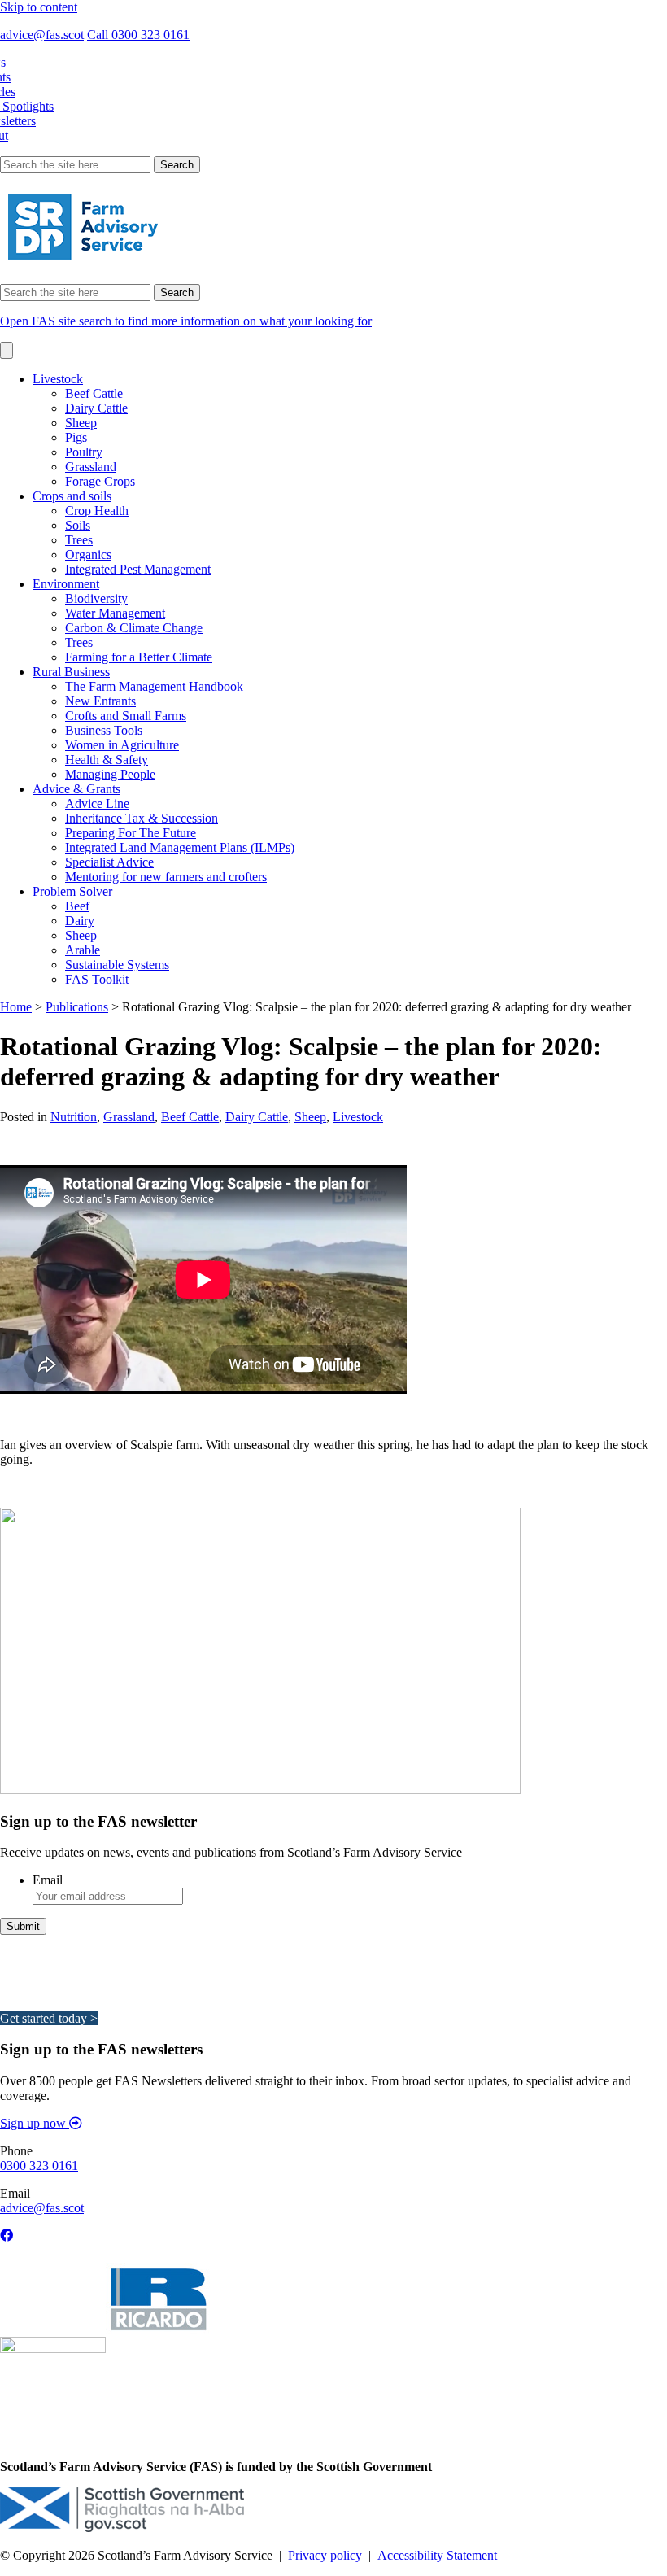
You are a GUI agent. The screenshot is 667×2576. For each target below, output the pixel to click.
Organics (88, 554)
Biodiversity (96, 598)
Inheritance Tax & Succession (142, 818)
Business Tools (104, 730)
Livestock (58, 379)
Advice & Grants (76, 789)
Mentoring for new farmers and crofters (166, 877)
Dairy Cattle (96, 408)
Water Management (115, 613)
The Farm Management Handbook (154, 686)
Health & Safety (107, 760)
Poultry (84, 452)
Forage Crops (100, 481)
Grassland (91, 467)
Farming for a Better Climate (139, 657)
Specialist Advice (109, 862)
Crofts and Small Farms (126, 716)
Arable (83, 950)
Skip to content (39, 7)
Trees (79, 540)
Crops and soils (72, 496)
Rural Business (71, 672)
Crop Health (97, 511)
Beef (77, 906)
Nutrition (74, 1117)
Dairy (80, 921)
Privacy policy (325, 2555)
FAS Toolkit (97, 979)
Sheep (81, 423)
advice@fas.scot (42, 35)
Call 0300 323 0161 (138, 35)
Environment (66, 584)
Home (16, 1007)
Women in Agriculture (122, 745)
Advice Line (97, 803)
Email (48, 1880)
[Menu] (7, 350)
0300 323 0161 (39, 2166)
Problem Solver (72, 891)
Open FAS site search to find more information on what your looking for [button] (186, 321)
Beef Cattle (94, 393)
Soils (78, 525)
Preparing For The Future (131, 833)
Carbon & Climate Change (134, 628)
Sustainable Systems (117, 965)
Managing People (110, 774)
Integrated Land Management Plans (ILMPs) (180, 847)
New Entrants (100, 701)
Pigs (76, 437)
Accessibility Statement (437, 2555)
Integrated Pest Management (138, 569)
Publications (77, 1007)
